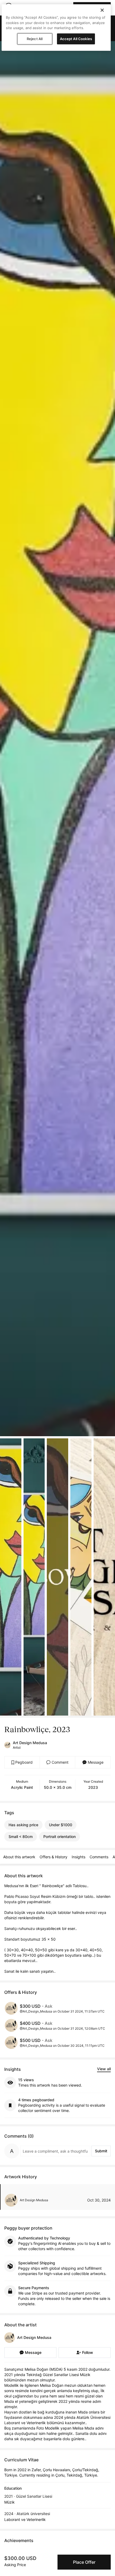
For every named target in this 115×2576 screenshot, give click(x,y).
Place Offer (84, 2562)
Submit (101, 2151)
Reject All (35, 39)
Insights (78, 1857)
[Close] (102, 10)
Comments (99, 1857)
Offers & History (53, 1857)
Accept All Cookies (76, 39)
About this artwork (19, 1857)
